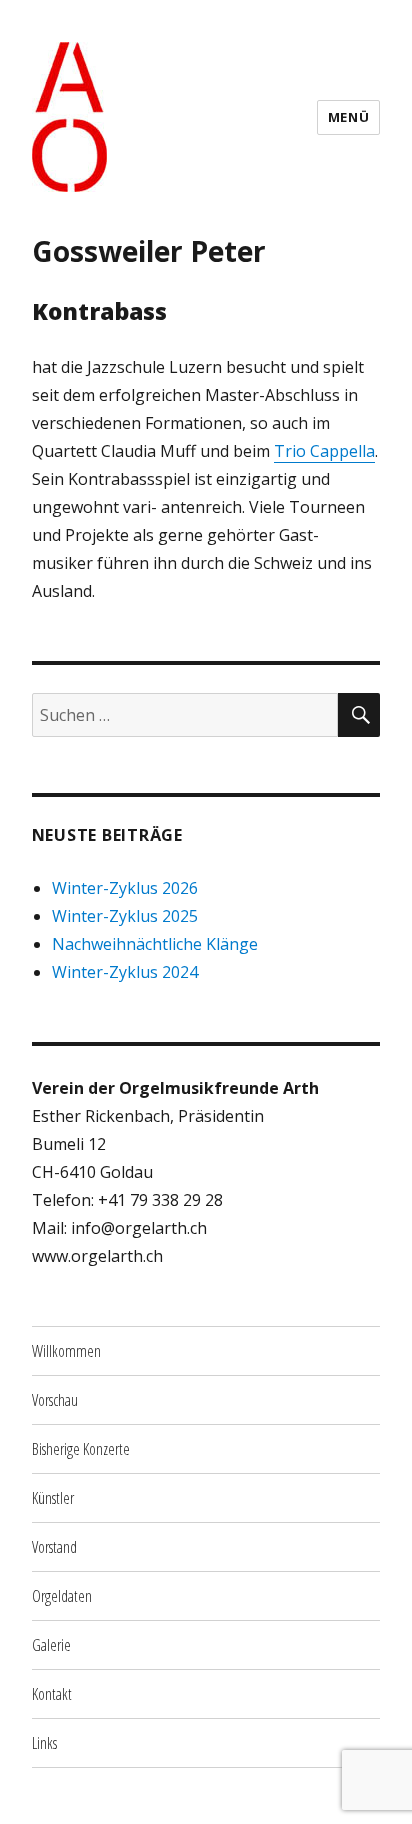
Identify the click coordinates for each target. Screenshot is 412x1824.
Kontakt (52, 1694)
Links (44, 1743)
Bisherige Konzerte (81, 1449)
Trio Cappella (324, 451)
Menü (348, 117)
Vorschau (55, 1400)
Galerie (51, 1645)
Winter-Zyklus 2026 (125, 888)
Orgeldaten (62, 1596)
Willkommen (66, 1351)
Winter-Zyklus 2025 (125, 916)
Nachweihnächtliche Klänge (155, 944)
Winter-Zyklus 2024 (125, 972)
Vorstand (54, 1547)
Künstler (53, 1498)
